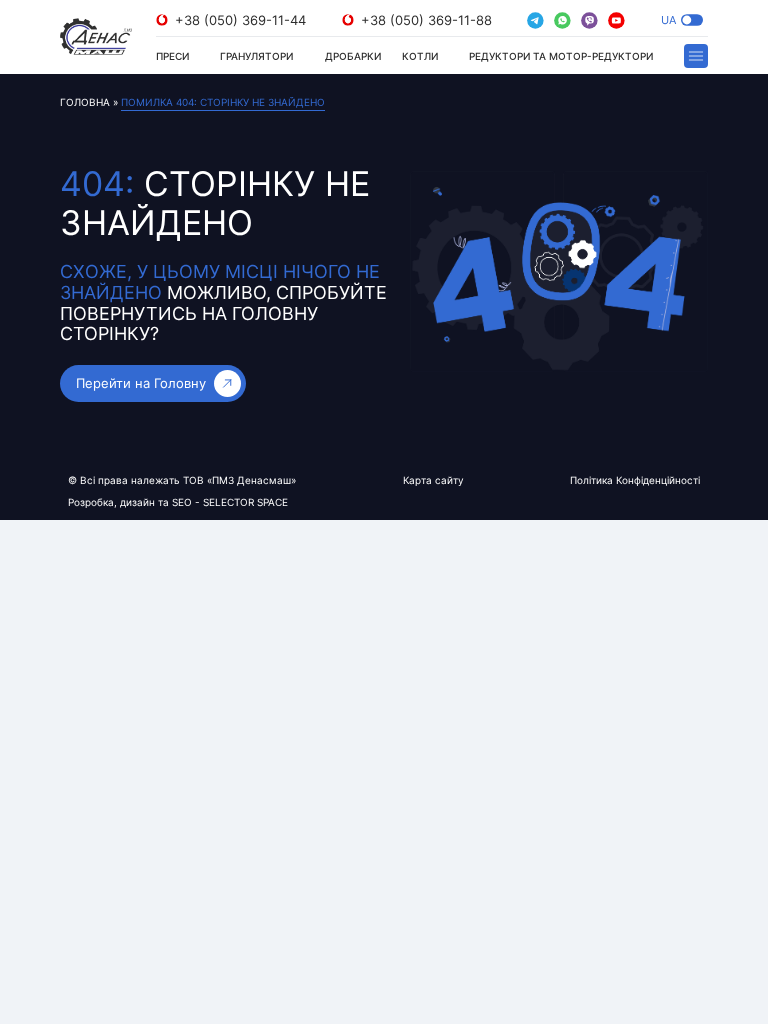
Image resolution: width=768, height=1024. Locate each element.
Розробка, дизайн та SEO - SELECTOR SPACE (178, 502)
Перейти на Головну (141, 383)
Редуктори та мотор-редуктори (561, 56)
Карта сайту (433, 480)
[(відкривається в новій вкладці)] (535, 20)
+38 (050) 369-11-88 (426, 20)
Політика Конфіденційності (635, 480)
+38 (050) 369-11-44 (240, 20)
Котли (420, 56)
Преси (172, 56)
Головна (85, 102)
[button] (692, 20)
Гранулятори (256, 56)
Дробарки (353, 56)
